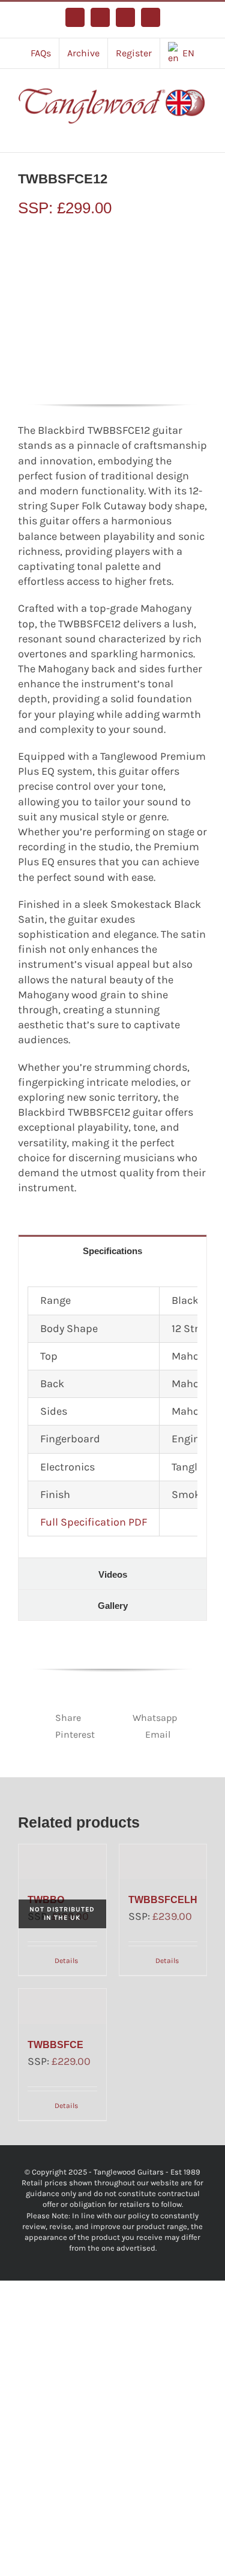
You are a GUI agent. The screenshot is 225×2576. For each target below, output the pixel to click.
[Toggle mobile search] (181, 134)
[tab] (112, 1250)
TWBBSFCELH (163, 1900)
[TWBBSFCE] (62, 2006)
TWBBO (46, 1900)
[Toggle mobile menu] (202, 134)
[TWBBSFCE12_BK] (112, 311)
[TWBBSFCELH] (163, 1862)
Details (66, 1961)
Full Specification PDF (94, 1522)
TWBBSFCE (55, 2045)
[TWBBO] (62, 1862)
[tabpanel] (112, 1412)
